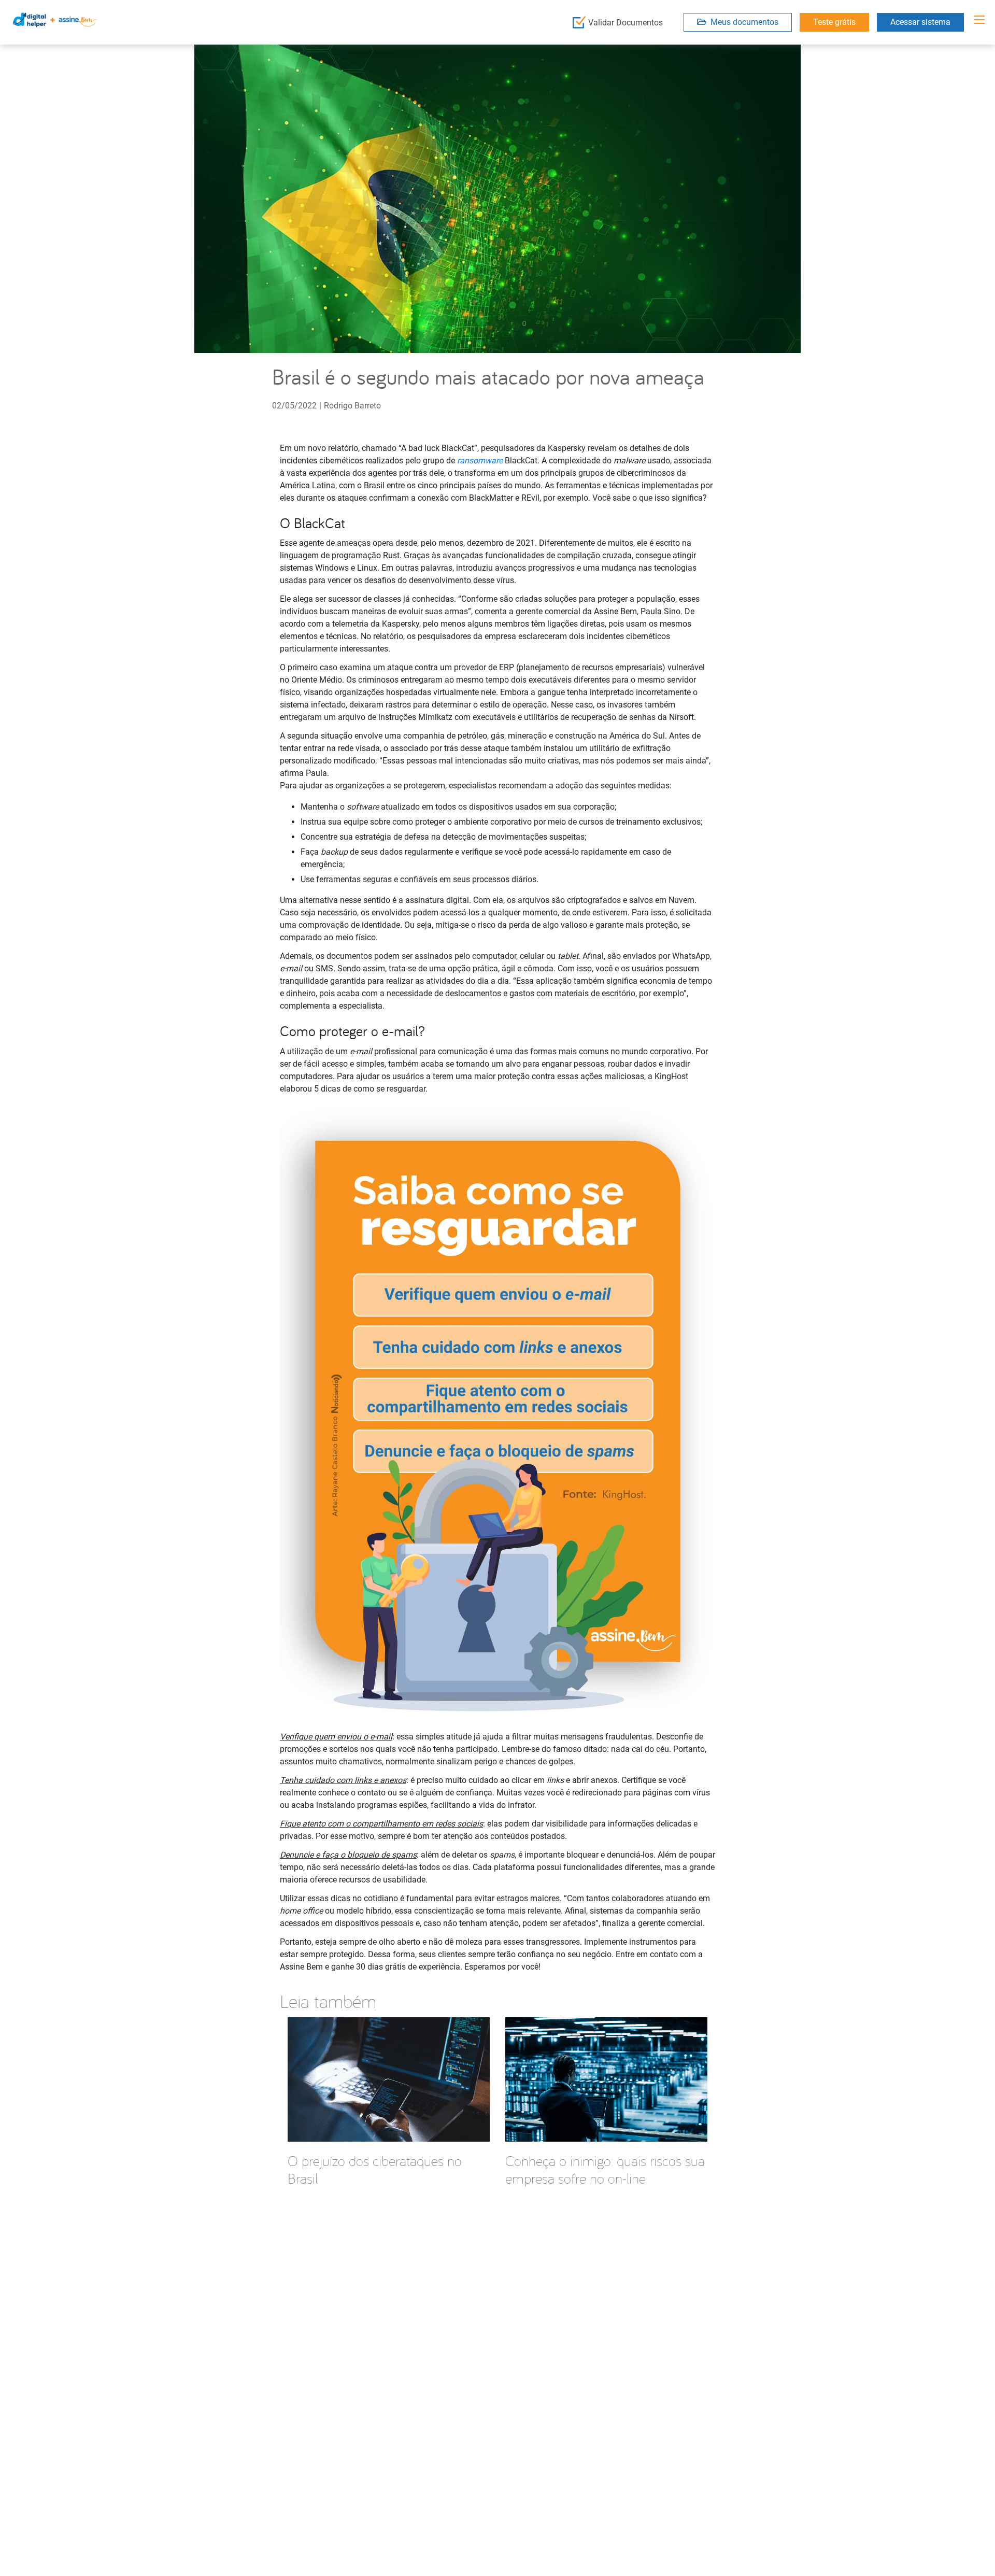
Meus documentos (742, 22)
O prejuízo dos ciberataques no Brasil (375, 2169)
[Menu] (979, 20)
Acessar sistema (920, 22)
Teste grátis (834, 22)
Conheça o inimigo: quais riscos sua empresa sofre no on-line (605, 2169)
